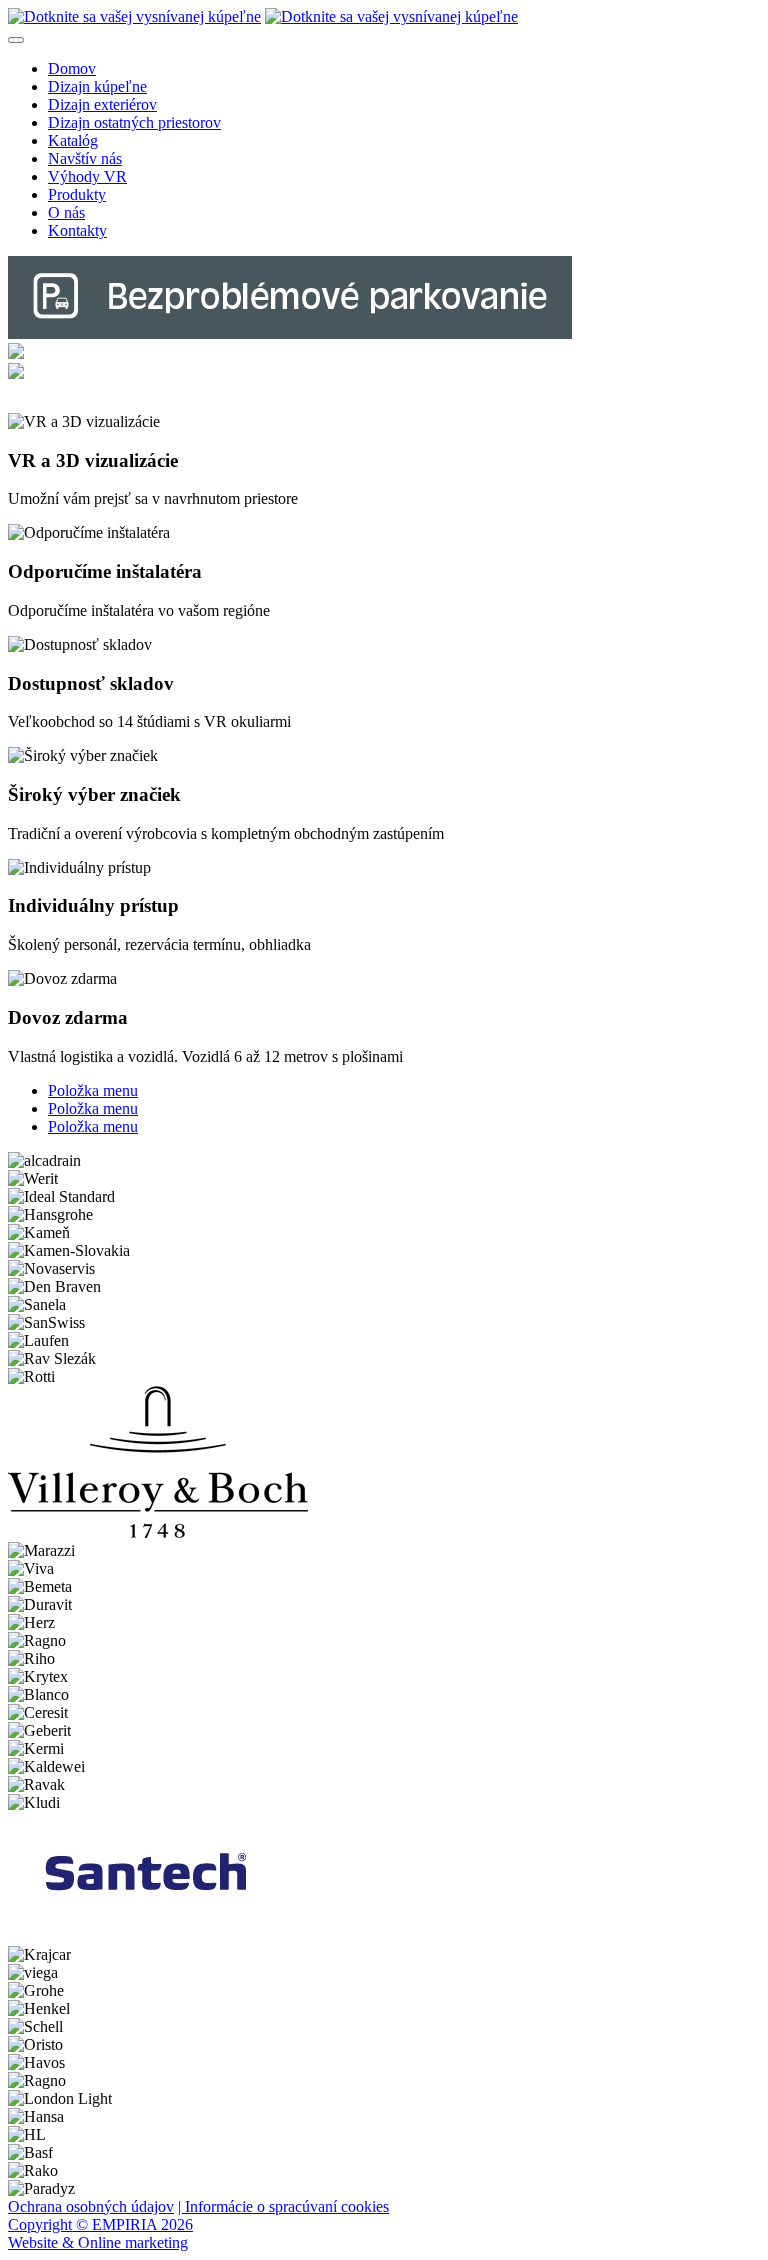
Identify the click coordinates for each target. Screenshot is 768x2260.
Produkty (77, 194)
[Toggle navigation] (16, 40)
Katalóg (73, 140)
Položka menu (93, 1090)
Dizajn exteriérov (102, 104)
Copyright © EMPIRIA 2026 (100, 2224)
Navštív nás (85, 158)
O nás (66, 212)
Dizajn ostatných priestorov (134, 122)
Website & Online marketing (98, 2242)
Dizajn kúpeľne (97, 86)
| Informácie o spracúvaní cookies (283, 2206)
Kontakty (77, 230)
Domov (72, 68)
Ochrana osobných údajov (91, 2206)
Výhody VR (87, 176)
